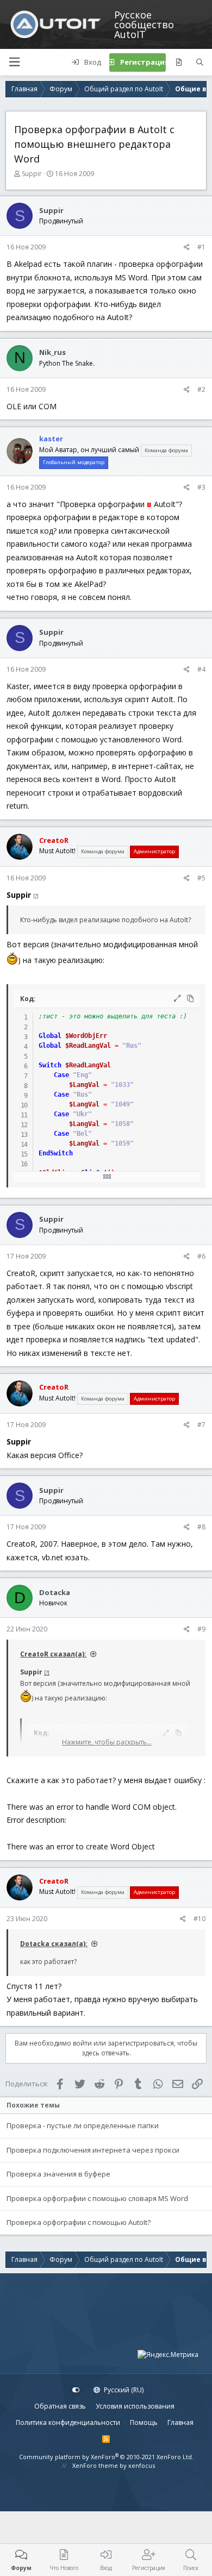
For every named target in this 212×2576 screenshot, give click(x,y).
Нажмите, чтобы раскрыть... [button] (107, 1742)
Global (50, 1036)
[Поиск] (200, 62)
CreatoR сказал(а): (53, 1654)
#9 (201, 1629)
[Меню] (14, 62)
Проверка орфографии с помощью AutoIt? (79, 2222)
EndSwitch (56, 1153)
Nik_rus (52, 352)
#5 (201, 878)
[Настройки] (76, 2390)
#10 (199, 1919)
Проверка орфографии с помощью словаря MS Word (97, 2198)
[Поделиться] (187, 247)
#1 (201, 247)
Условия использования (135, 2406)
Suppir (32, 174)
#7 (201, 1425)
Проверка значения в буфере (58, 2174)
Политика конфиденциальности (68, 2422)
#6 (201, 1256)
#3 (201, 487)
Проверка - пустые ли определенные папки (83, 2125)
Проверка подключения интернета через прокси (93, 2150)
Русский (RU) (123, 2390)
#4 (201, 669)
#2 (201, 389)
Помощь (144, 2422)
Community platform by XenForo (106, 2457)
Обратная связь (60, 2406)
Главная (180, 2422)
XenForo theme (95, 2465)
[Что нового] (179, 62)
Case (61, 1075)
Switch (50, 1065)
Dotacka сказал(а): (54, 1944)
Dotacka (55, 1592)
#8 (201, 1527)
